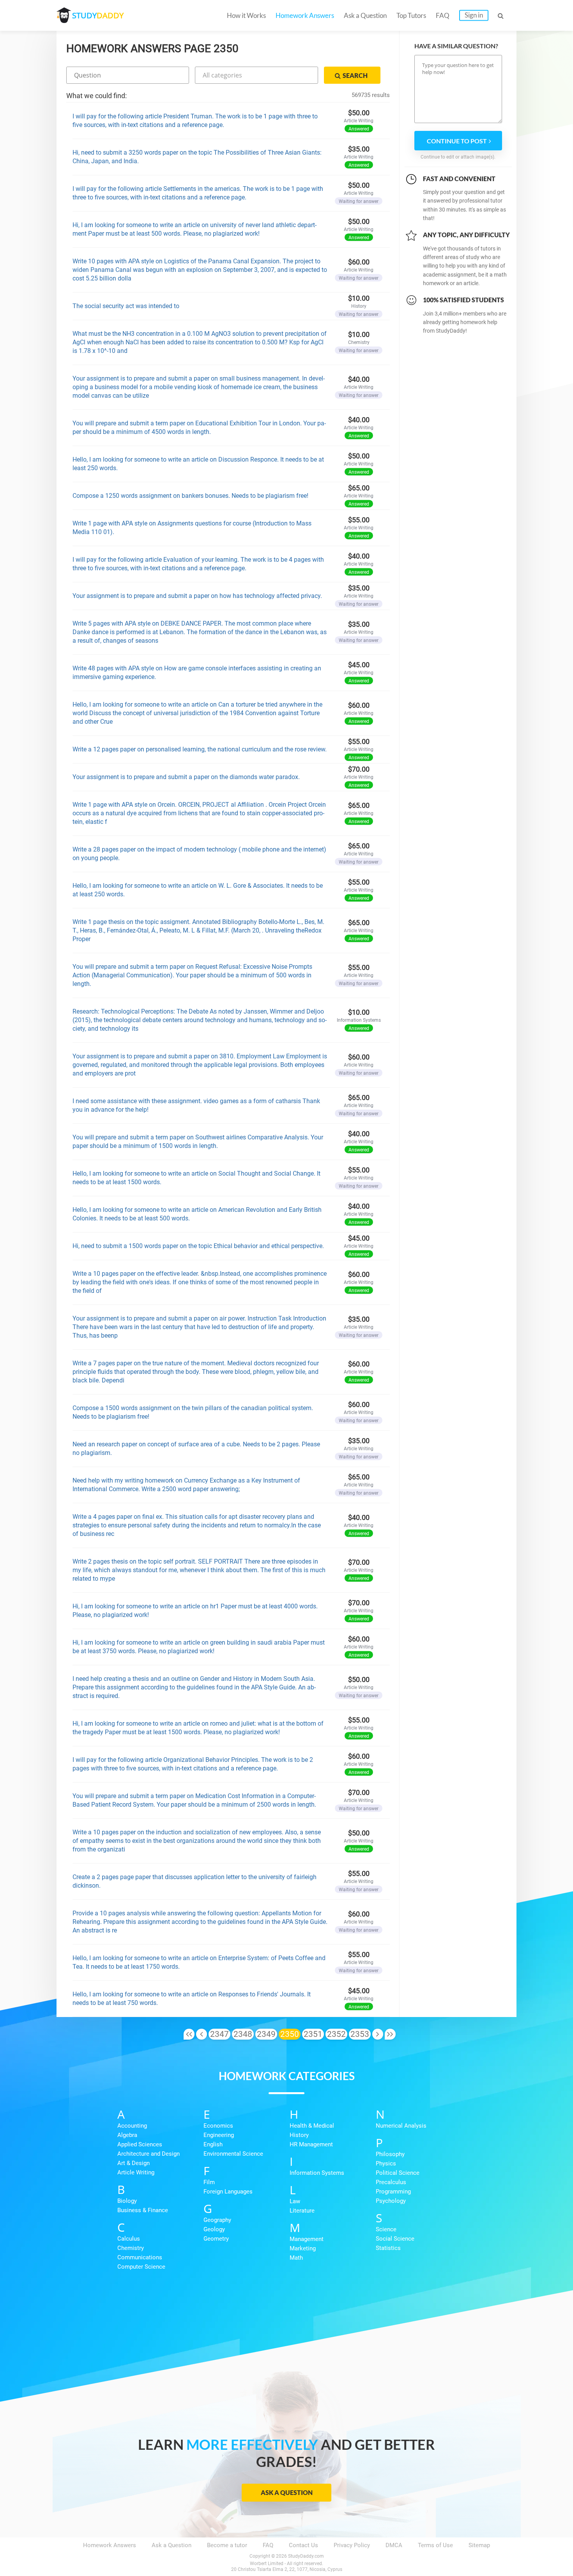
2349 (266, 2034)
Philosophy (390, 2154)
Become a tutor (227, 2545)
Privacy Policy (352, 2545)
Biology (127, 2201)
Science (386, 2229)
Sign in (474, 15)
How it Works (246, 15)
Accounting (132, 2126)
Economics (218, 2126)
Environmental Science (233, 2154)
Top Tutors (411, 15)
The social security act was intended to (126, 306)
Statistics (388, 2248)
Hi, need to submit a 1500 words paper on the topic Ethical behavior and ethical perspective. (198, 1246)
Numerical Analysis (401, 2126)
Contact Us (303, 2545)
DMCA (394, 2545)
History (299, 2135)
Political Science (398, 2173)
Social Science (395, 2239)
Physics (386, 2163)
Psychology (391, 2201)
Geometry (216, 2239)
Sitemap (479, 2545)
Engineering (219, 2135)
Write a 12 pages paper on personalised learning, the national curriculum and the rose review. (200, 749)
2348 (243, 2034)
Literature (302, 2211)
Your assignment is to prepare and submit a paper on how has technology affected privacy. (197, 596)
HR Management (311, 2144)
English (213, 2144)
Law (295, 2201)
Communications (140, 2257)
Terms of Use (435, 2545)
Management (307, 2239)
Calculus (129, 2239)
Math (296, 2258)
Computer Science (141, 2267)
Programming (393, 2192)
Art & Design (134, 2163)
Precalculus (391, 2182)
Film (209, 2182)
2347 (219, 2034)
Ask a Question (365, 15)
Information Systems (317, 2173)
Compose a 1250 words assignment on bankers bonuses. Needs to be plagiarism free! (190, 496)
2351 (313, 2034)
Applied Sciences (140, 2144)
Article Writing (136, 2172)
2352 (336, 2034)
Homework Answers (305, 15)
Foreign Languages (228, 2192)
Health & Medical (312, 2126)
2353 (360, 2034)
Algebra (127, 2135)
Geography (217, 2220)
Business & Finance (143, 2210)
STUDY (98, 15)
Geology (214, 2229)
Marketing (303, 2248)
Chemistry (131, 2248)
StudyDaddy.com (306, 2556)
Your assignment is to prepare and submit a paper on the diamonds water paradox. (186, 777)
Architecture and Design (149, 2154)
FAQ (443, 15)
